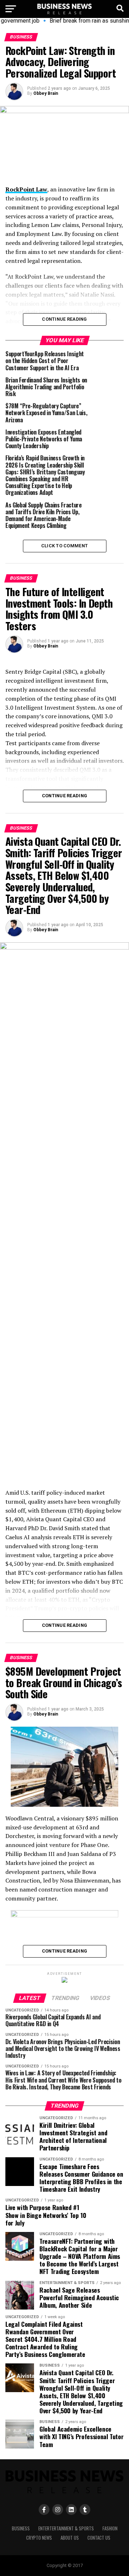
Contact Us (99, 2538)
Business (21, 2528)
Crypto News (39, 2538)
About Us (70, 2538)
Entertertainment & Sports (66, 2528)
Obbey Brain (46, 93)
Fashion (110, 2528)
